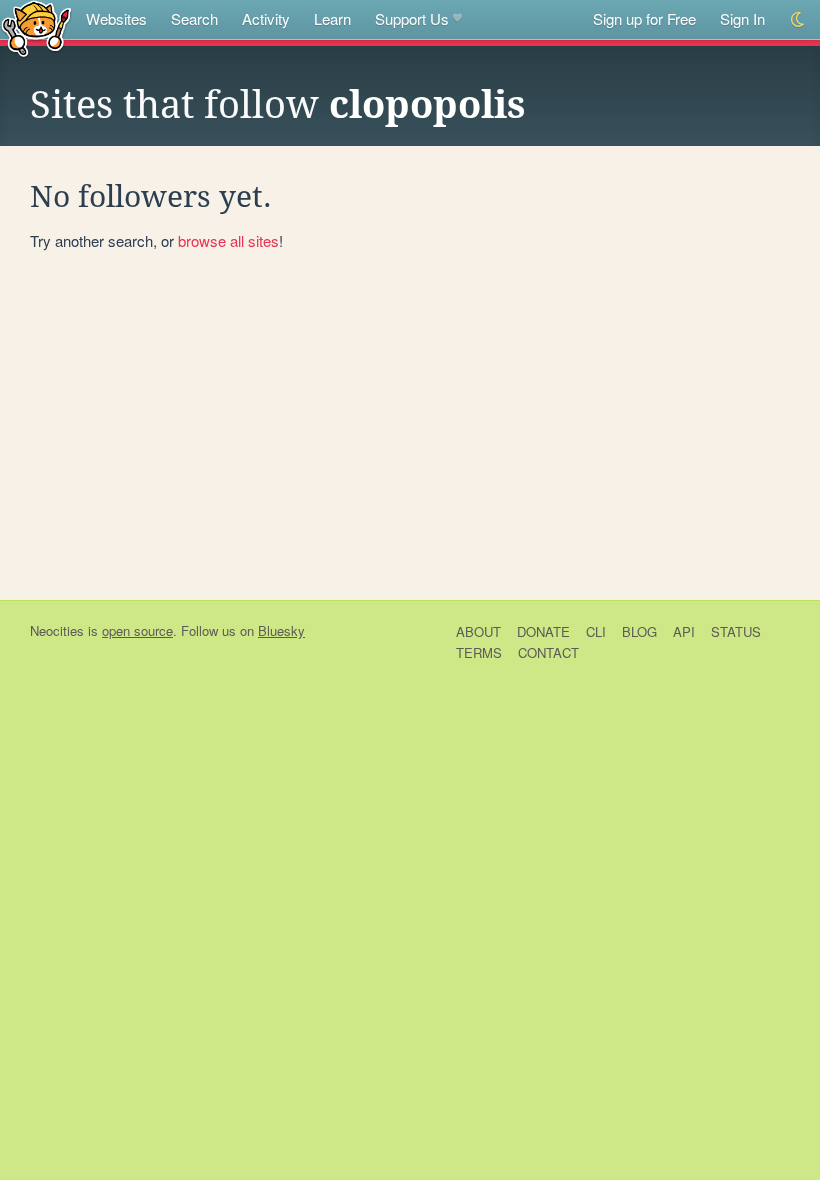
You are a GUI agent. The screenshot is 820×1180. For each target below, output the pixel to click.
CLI (596, 631)
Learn (332, 18)
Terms (479, 652)
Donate (543, 631)
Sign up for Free (644, 18)
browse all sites (228, 240)
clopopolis (427, 105)
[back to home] (36, 27)
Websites (116, 18)
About (478, 631)
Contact (548, 652)
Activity (266, 18)
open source (137, 630)
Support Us (412, 18)
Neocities (57, 630)
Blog (639, 631)
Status (736, 631)
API (684, 631)
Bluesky (281, 630)
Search (194, 18)
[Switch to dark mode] (798, 19)
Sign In (742, 18)
